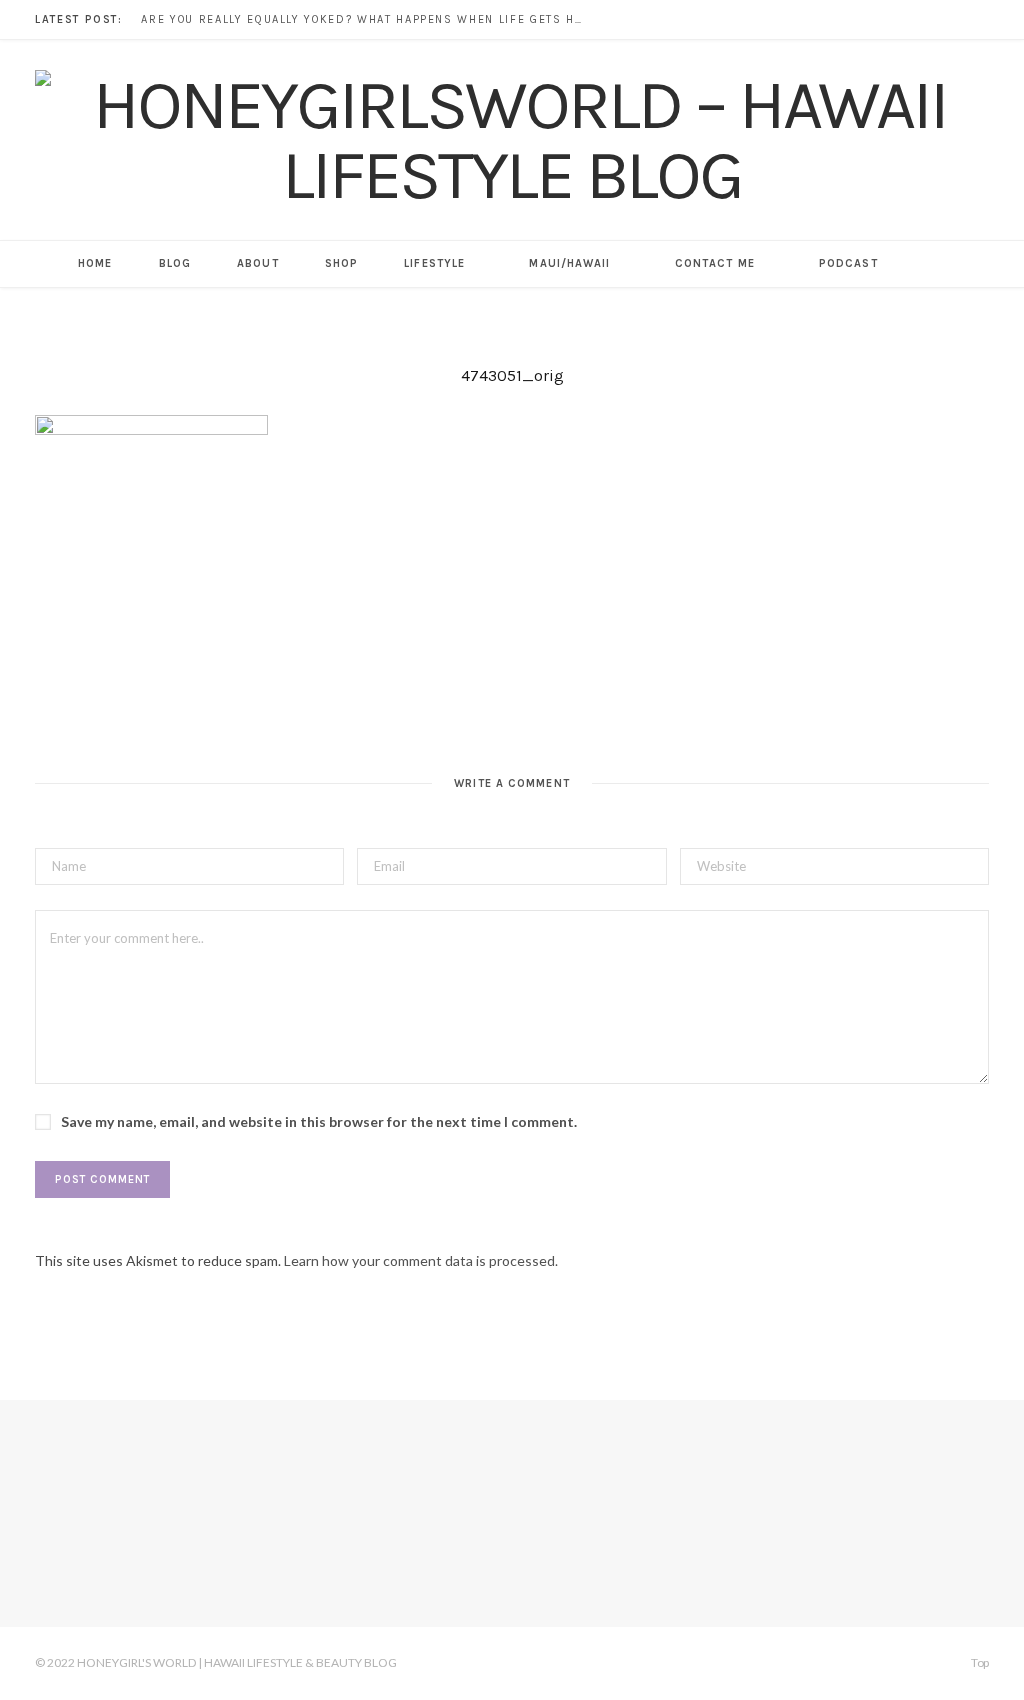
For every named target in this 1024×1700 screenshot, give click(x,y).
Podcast (848, 263)
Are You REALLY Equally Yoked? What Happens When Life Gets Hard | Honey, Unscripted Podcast (366, 19)
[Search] (924, 264)
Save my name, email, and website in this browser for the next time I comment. (319, 1121)
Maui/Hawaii (569, 263)
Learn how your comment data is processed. (421, 1260)
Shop (341, 263)
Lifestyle (434, 263)
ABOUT (258, 263)
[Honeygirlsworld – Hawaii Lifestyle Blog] (512, 140)
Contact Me (715, 263)
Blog (175, 263)
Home (95, 263)
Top (979, 1662)
